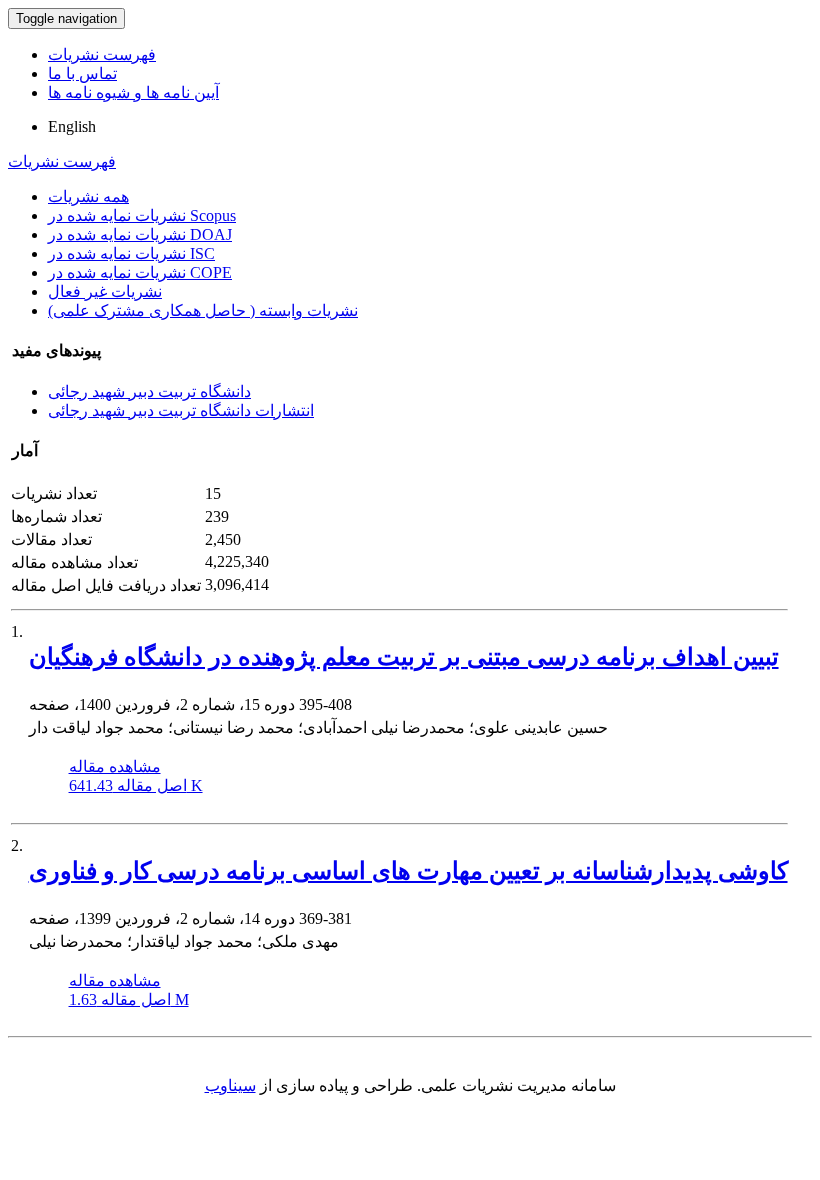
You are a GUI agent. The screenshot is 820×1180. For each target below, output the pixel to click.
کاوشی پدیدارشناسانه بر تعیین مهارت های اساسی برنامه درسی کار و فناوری (408, 871)
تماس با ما (82, 73)
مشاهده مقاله (115, 766)
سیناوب (230, 1085)
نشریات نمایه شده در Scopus (142, 215)
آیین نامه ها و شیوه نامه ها (133, 92)
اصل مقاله (136, 785)
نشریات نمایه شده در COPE (140, 272)
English (72, 126)
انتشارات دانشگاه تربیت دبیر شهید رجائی (181, 410)
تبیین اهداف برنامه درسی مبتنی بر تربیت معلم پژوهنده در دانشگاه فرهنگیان (404, 657)
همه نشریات (88, 196)
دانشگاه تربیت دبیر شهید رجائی (149, 391)
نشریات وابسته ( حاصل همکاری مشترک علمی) (203, 310)
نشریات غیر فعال (105, 291)
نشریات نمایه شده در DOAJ (140, 234)
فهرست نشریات (102, 54)
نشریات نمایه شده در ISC (131, 253)
